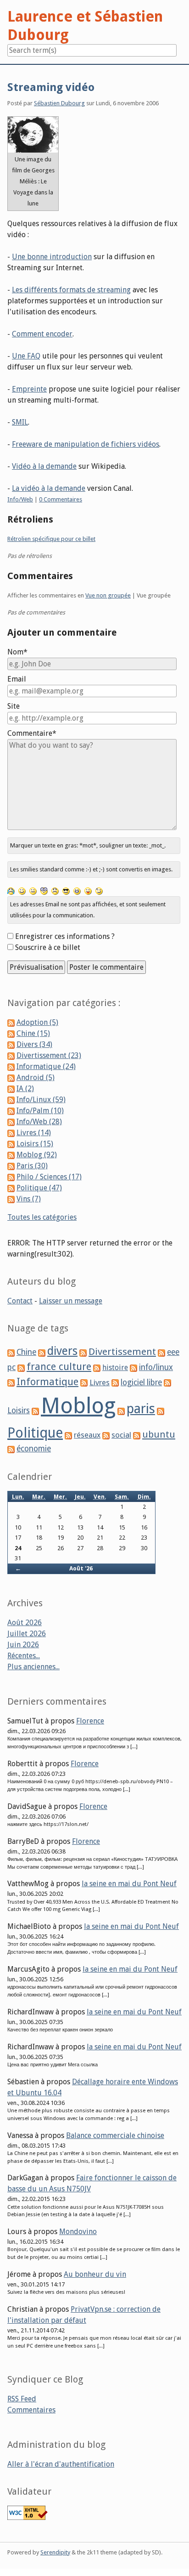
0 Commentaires (61, 499)
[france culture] (21, 1368)
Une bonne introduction (52, 257)
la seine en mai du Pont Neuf (129, 1884)
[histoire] (97, 1368)
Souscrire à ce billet (48, 947)
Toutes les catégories (42, 1217)
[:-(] (55, 890)
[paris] (121, 1411)
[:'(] (11, 890)
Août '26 (81, 1568)
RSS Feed (22, 2399)
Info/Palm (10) (40, 1111)
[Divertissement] (83, 1352)
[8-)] (66, 890)
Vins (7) (29, 1199)
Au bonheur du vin (95, 2274)
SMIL (20, 422)
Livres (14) (34, 1133)
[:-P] (88, 890)
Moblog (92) (37, 1155)
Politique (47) (39, 1188)
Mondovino (78, 2232)
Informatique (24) (46, 1066)
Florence (90, 1721)
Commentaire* (32, 733)
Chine (26, 1352)
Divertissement (122, 1352)
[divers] (42, 1352)
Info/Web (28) (39, 1122)
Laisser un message (71, 1301)
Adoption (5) (37, 1022)
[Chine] (11, 1352)
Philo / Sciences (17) (49, 1177)
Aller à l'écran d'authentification (61, 2464)
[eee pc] (161, 1352)
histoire (115, 1368)
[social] (106, 1435)
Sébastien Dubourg (59, 103)
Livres (100, 1382)
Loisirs (19, 1410)
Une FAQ (26, 356)
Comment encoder (42, 334)
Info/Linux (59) (41, 1100)
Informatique (47, 1382)
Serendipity (55, 2552)
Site (14, 706)
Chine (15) (33, 1033)
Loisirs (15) (35, 1144)
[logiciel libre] (115, 1383)
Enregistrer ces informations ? (65, 936)
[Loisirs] (167, 1383)
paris (141, 1409)
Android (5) (36, 1078)
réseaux (87, 1435)
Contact (20, 1301)
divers (62, 1351)
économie (34, 1449)
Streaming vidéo (51, 87)
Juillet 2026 (27, 1634)
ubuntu (159, 1434)
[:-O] (44, 890)
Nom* (17, 652)
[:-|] (33, 890)
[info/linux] (133, 1368)
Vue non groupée (108, 595)
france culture (59, 1367)
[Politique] (161, 1411)
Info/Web (20, 499)
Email (17, 679)
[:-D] (77, 890)
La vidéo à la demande (49, 488)
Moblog (78, 1406)
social (121, 1435)
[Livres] (84, 1383)
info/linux (156, 1367)
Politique (35, 1433)
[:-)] (22, 890)
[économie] (11, 1449)
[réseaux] (68, 1435)
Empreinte (29, 389)
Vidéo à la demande (44, 466)
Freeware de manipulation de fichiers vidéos (86, 444)
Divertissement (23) (49, 1055)
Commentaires (31, 2410)
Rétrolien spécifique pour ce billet (51, 539)
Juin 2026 (23, 1645)
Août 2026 (25, 1623)
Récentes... (24, 1656)
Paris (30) (32, 1166)
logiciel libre (141, 1382)
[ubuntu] (137, 1435)
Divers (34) (34, 1044)
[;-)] (99, 890)
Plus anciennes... (33, 1667)
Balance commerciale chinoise (115, 2135)
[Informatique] (11, 1383)
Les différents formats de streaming (71, 290)
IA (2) (25, 1089)
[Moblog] (35, 1411)
